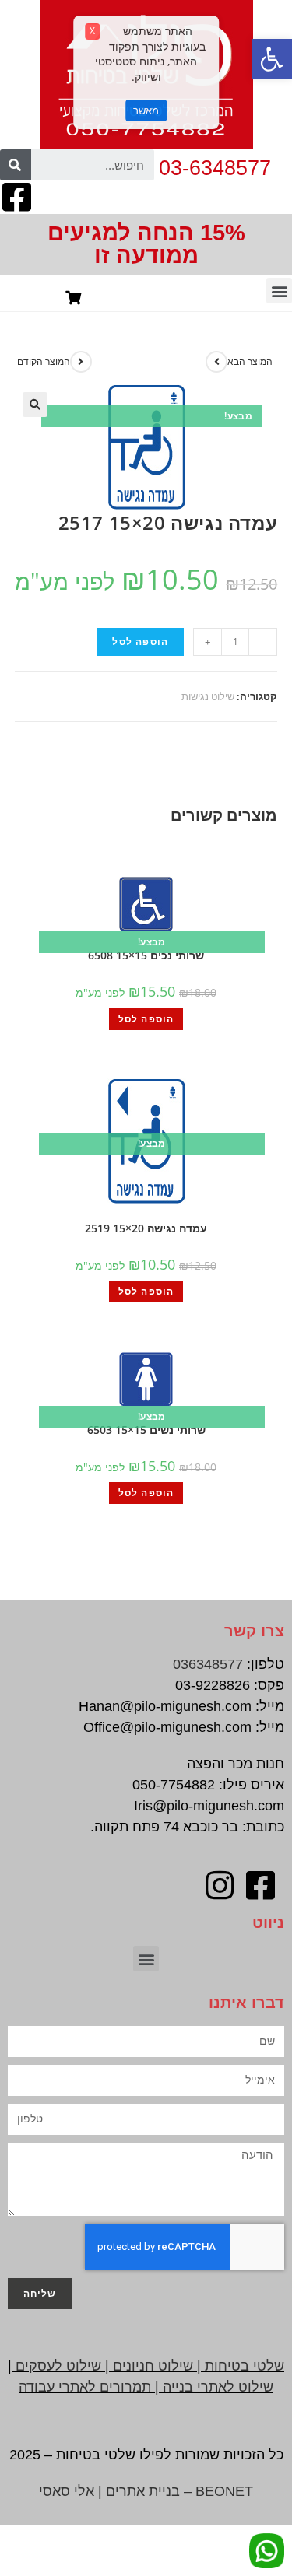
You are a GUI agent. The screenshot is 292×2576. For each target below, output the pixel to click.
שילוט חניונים (153, 2366)
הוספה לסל (140, 641)
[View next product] (216, 362)
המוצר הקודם (44, 361)
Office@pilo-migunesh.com (167, 1727)
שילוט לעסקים (58, 2366)
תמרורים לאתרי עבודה (85, 2387)
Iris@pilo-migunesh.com (209, 1806)
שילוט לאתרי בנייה (218, 2387)
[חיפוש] (16, 165)
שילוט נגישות (208, 696)
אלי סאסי (67, 2491)
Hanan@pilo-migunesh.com (165, 1706)
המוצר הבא (250, 361)
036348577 (208, 1664)
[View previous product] (81, 362)
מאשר (146, 110)
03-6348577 (215, 168)
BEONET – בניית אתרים (179, 2491)
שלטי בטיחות (245, 2366)
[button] (272, 59)
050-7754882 (174, 1785)
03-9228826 (213, 1685)
